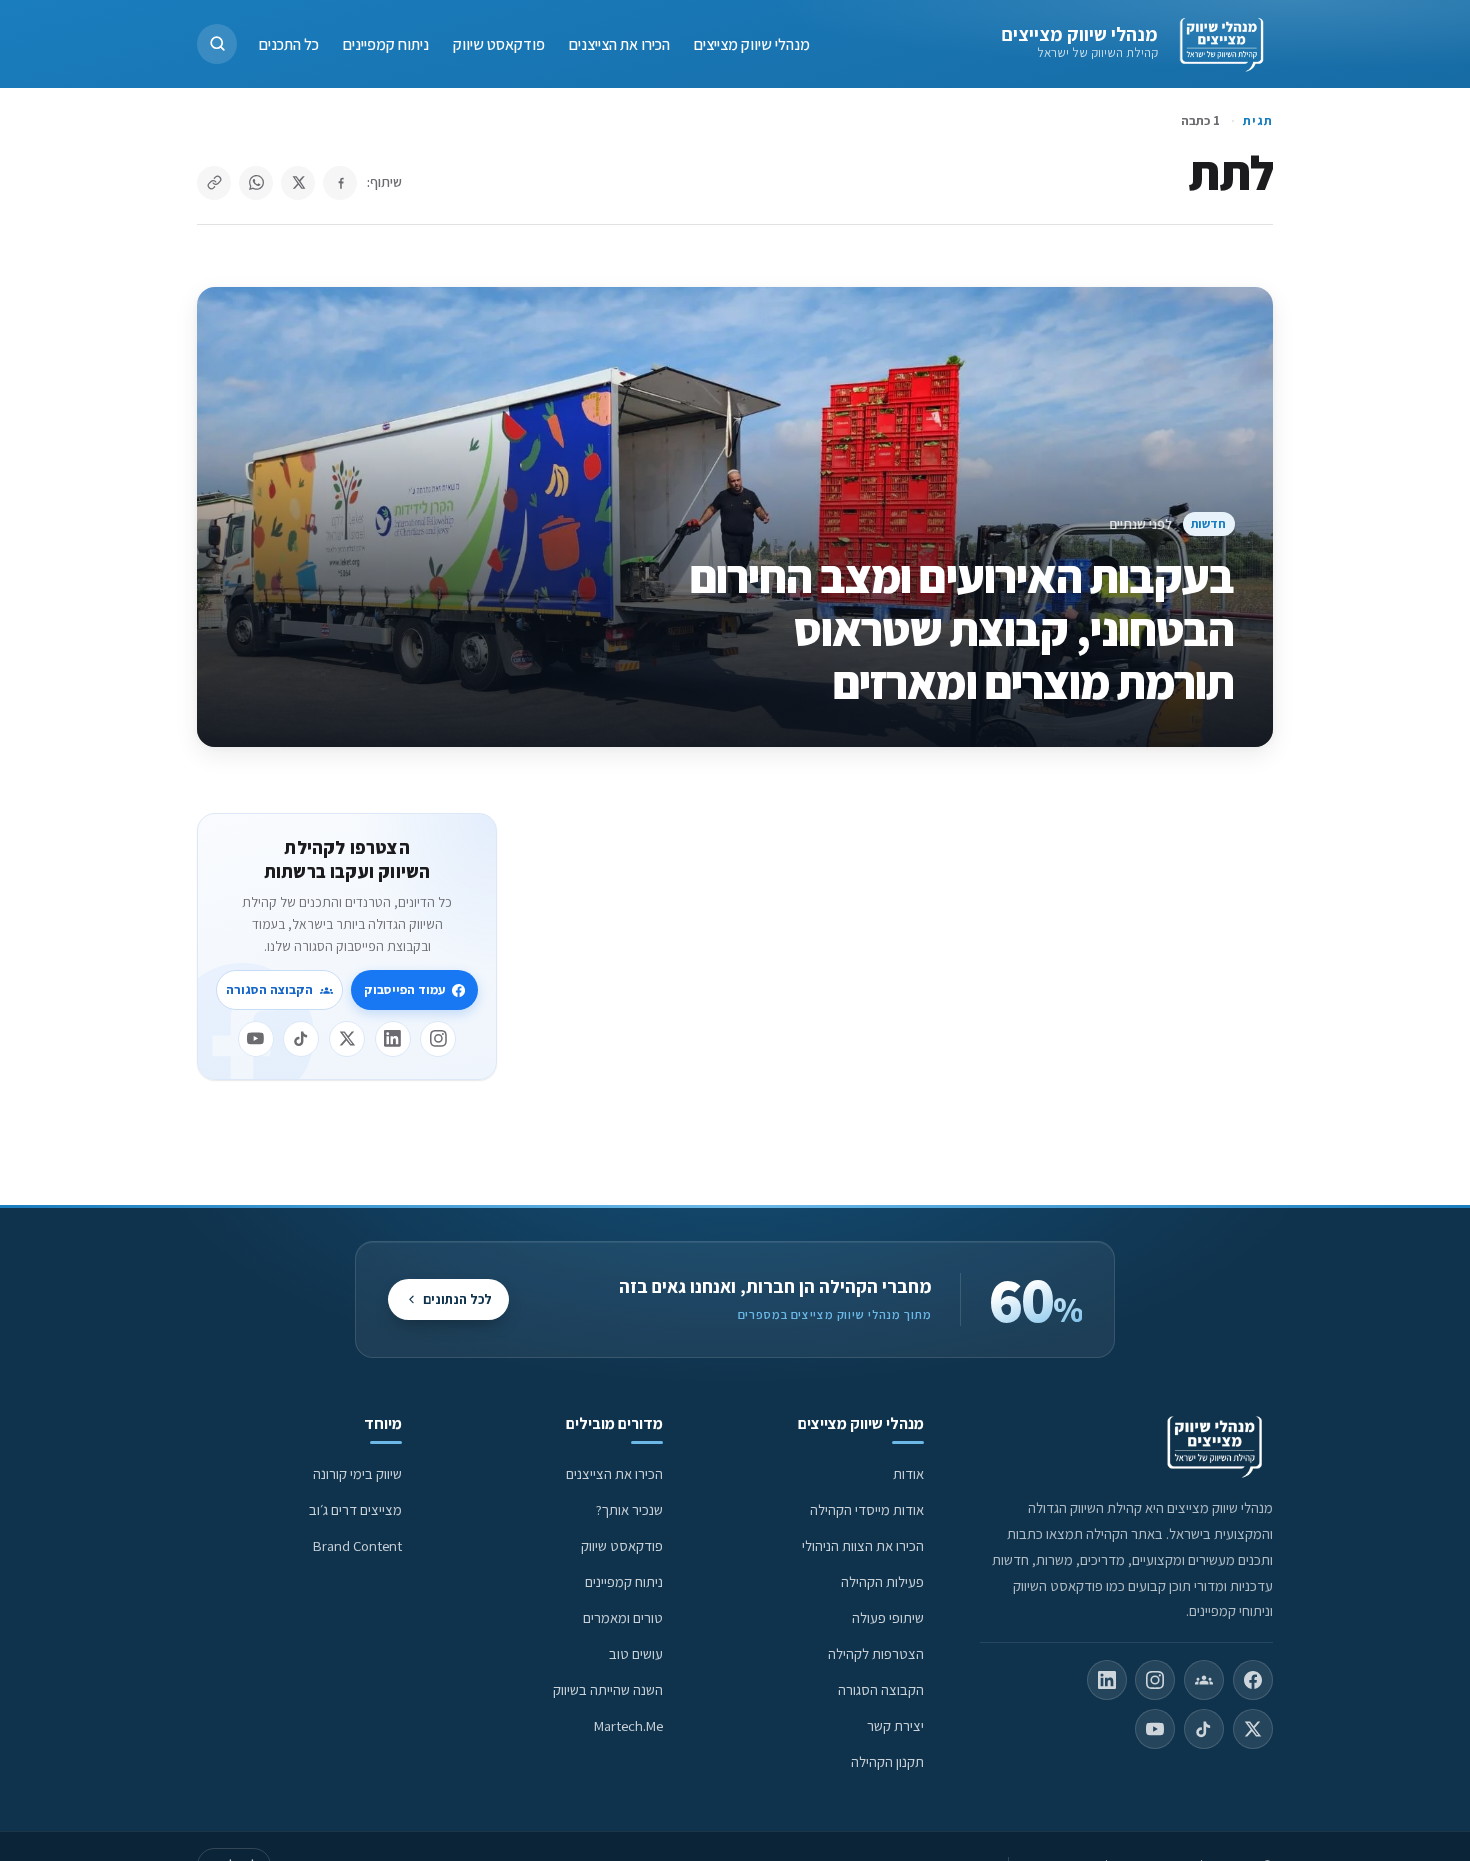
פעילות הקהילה (882, 1581)
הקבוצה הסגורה (269, 989)
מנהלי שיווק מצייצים (1079, 34)
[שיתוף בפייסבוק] (340, 183)
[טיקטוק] (301, 1039)
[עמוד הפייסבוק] (1253, 1680)
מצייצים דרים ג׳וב (355, 1509)
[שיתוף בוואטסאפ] (256, 183)
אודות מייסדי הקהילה (867, 1509)
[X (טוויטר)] (1253, 1729)
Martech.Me (628, 1725)
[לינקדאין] (393, 1039)
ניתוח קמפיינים (386, 43)
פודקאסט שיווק (499, 43)
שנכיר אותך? (629, 1509)
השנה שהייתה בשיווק (608, 1689)
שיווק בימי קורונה (357, 1473)
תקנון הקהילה (887, 1761)
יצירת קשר (895, 1725)
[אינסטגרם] (438, 1039)
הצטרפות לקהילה (876, 1653)
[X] (347, 1039)
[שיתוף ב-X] (298, 183)
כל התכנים (289, 43)
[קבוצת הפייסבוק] (1204, 1680)
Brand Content (357, 1545)
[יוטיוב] (256, 1039)
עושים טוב (636, 1653)
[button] (217, 44)
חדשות (1208, 523)
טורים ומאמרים (623, 1617)
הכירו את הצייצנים (619, 43)
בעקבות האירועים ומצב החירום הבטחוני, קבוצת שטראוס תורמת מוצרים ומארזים (962, 629)
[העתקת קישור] (214, 183)
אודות (908, 1473)
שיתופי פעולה (888, 1617)
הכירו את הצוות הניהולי (863, 1545)
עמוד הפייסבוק (404, 989)
